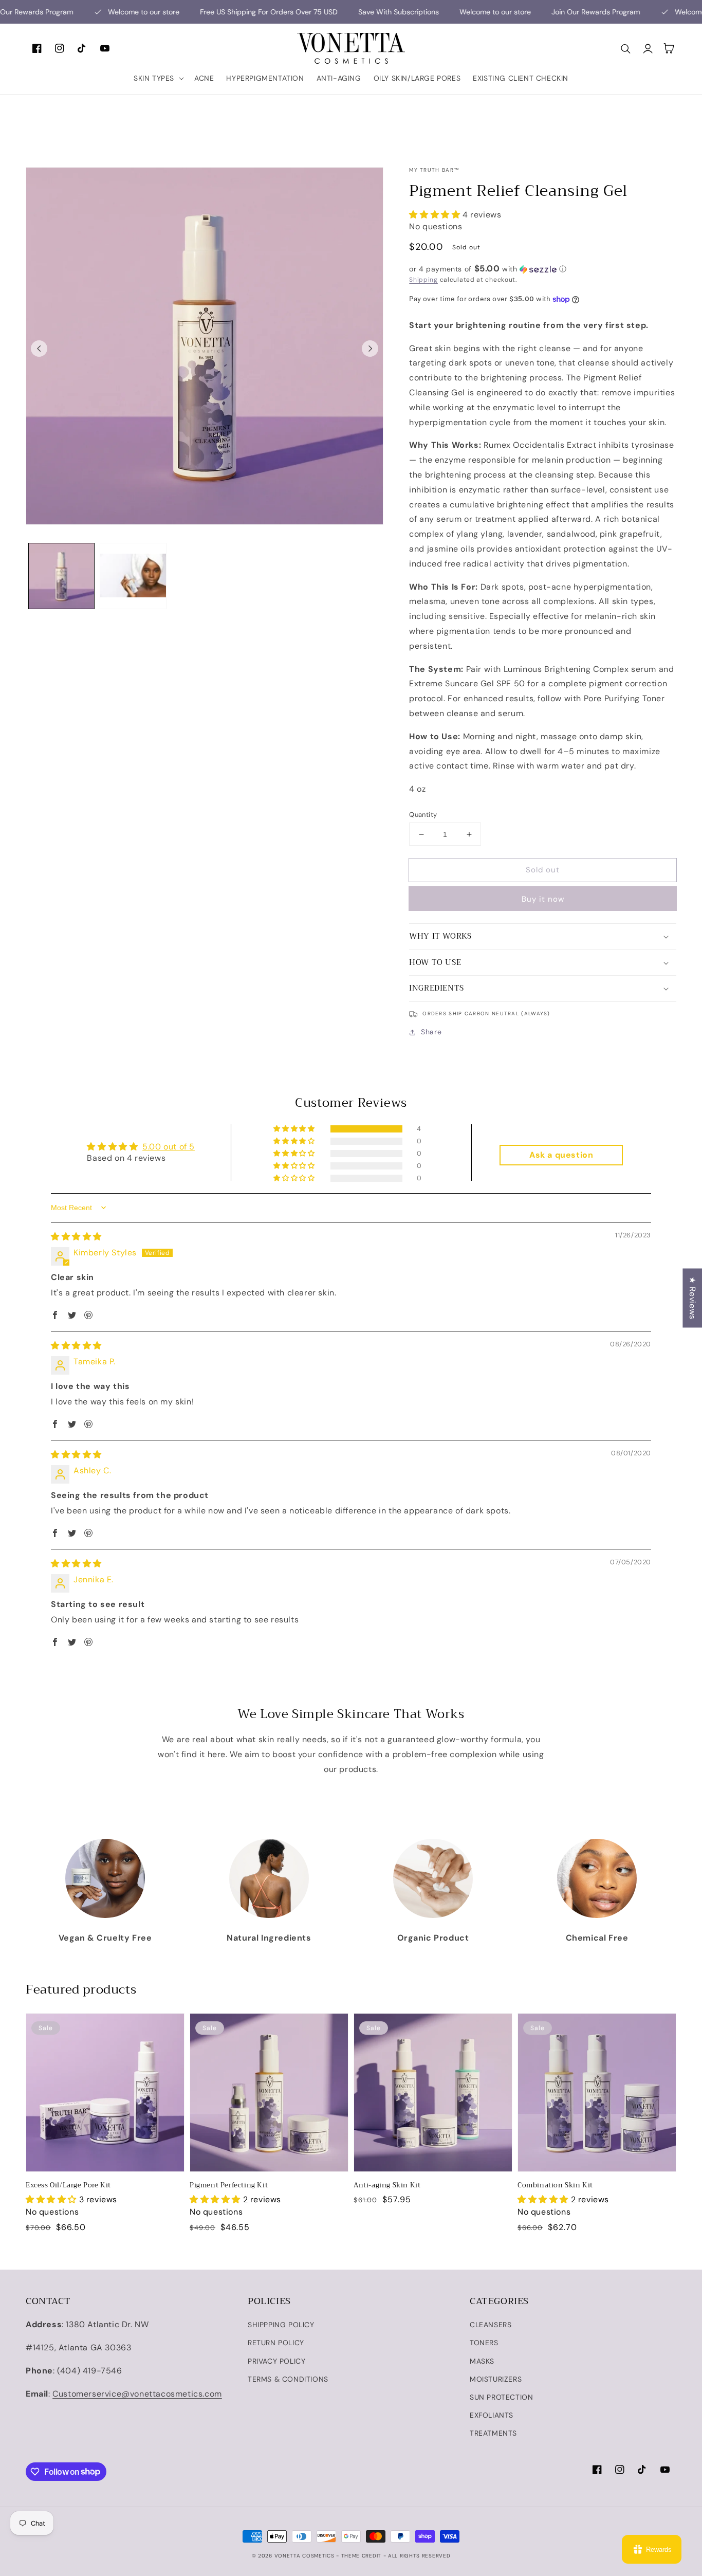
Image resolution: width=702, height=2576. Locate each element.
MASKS (482, 2361)
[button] (158, 78)
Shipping (423, 280)
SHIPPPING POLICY (281, 2325)
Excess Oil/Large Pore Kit (68, 2185)
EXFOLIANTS (492, 2415)
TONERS (484, 2343)
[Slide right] (370, 349)
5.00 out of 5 (169, 1147)
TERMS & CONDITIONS (288, 2379)
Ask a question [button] (561, 1155)
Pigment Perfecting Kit (229, 2185)
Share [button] (431, 1032)
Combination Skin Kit (555, 2185)
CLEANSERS (491, 2325)
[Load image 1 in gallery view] (61, 576)
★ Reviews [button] (692, 1298)
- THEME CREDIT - (362, 2556)
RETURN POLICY (276, 2343)
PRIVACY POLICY (276, 2361)
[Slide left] (39, 349)
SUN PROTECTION (501, 2397)
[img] (76, 1237)
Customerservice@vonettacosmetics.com (137, 2394)
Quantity (423, 815)
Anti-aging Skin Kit (387, 2185)
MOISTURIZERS (496, 2379)
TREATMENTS (493, 2433)
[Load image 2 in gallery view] (133, 576)
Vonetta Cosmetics (304, 2556)
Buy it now (543, 899)
